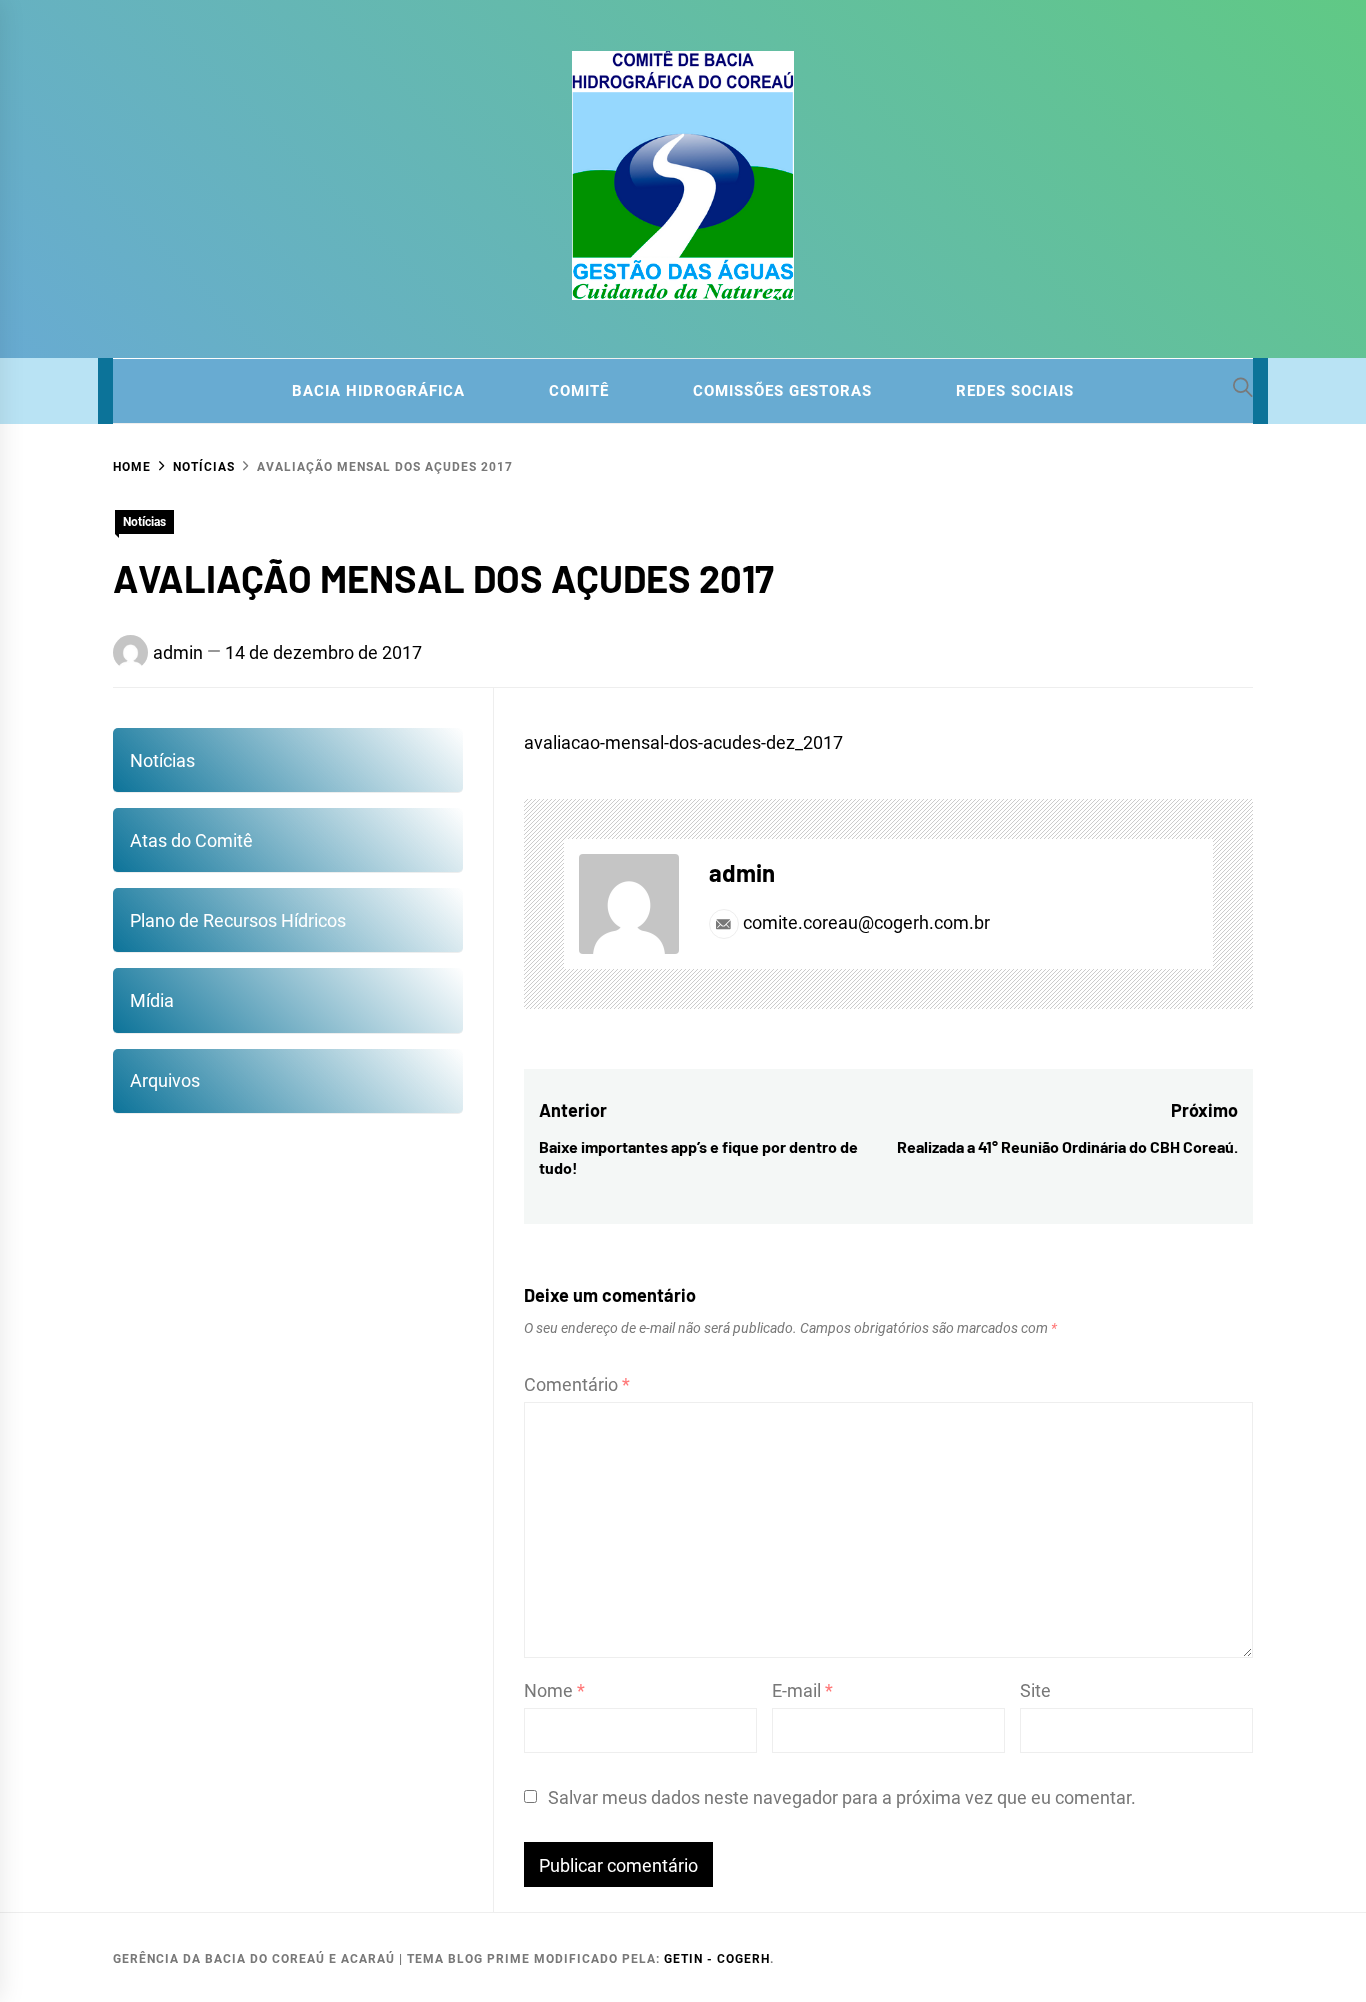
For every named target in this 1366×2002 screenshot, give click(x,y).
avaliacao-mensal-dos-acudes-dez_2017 (683, 742)
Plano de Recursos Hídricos (238, 920)
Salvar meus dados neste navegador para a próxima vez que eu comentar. (842, 1797)
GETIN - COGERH (717, 1959)
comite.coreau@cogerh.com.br (864, 922)
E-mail (802, 1690)
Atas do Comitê (191, 840)
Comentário (577, 1384)
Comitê (579, 391)
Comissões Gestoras (782, 391)
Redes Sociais (1015, 391)
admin (178, 652)
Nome (554, 1690)
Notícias (144, 522)
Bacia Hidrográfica (378, 391)
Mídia (152, 1000)
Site (1035, 1690)
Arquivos (165, 1080)
